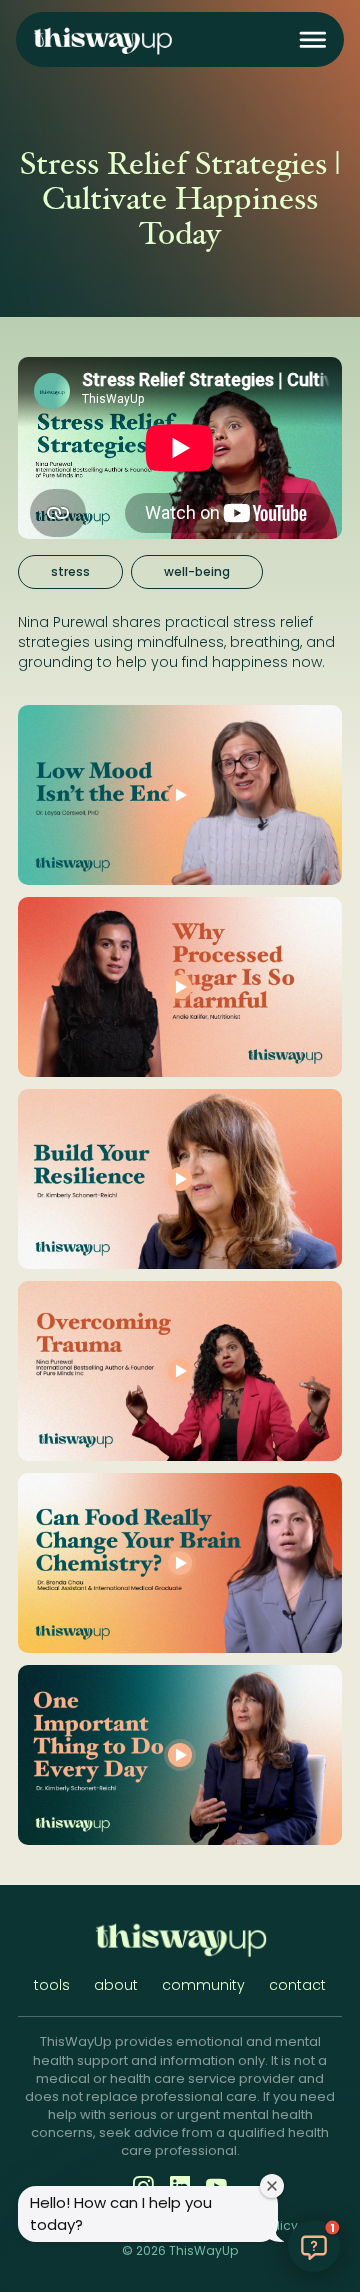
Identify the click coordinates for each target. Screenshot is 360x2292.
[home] (102, 39)
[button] (313, 40)
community (203, 1985)
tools (52, 1985)
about (116, 1985)
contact (297, 1985)
